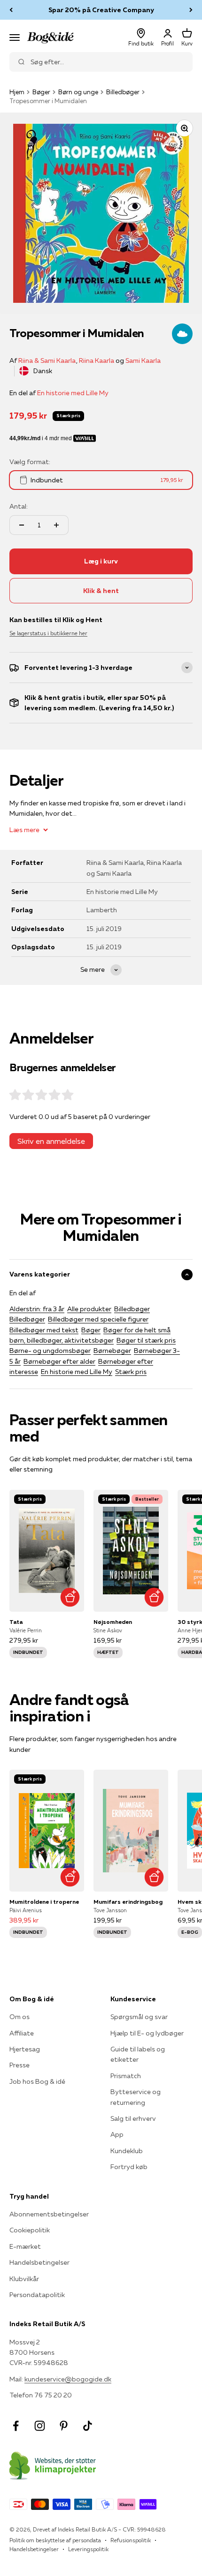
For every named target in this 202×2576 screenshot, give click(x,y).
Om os (19, 2017)
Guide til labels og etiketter (138, 2054)
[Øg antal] (56, 525)
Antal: (19, 506)
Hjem (17, 92)
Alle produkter (89, 1309)
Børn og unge (78, 92)
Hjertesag (25, 2049)
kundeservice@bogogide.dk (68, 2379)
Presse (19, 2065)
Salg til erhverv (133, 2118)
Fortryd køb (129, 2167)
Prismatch (126, 2076)
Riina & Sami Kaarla (47, 360)
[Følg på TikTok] (88, 2426)
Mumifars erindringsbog (128, 1902)
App (117, 2134)
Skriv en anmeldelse (51, 1141)
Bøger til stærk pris (146, 1340)
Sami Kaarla (143, 360)
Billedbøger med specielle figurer (98, 1319)
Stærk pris (131, 1372)
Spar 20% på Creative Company (101, 8)
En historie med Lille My (73, 393)
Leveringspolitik (88, 2549)
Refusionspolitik (131, 2540)
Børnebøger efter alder (59, 1361)
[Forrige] (11, 10)
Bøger (41, 92)
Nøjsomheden (113, 1622)
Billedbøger (123, 92)
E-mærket (25, 2246)
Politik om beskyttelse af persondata (55, 2540)
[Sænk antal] (22, 525)
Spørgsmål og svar (139, 2017)
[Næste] (191, 10)
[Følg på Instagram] (40, 2426)
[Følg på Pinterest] (64, 2426)
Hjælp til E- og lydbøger (147, 2033)
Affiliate (22, 2033)
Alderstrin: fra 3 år (37, 1309)
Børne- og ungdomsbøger (50, 1351)
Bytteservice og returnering (136, 2097)
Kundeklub (127, 2151)
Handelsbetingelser (39, 2262)
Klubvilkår (24, 2279)
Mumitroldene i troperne (44, 1902)
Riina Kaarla (97, 360)
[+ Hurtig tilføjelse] (70, 1597)
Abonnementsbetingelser (49, 2214)
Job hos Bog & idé (37, 2081)
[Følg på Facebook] (16, 2426)
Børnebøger (112, 1351)
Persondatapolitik (37, 2295)
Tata (16, 1622)
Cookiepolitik (30, 2230)
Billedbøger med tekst (44, 1330)
